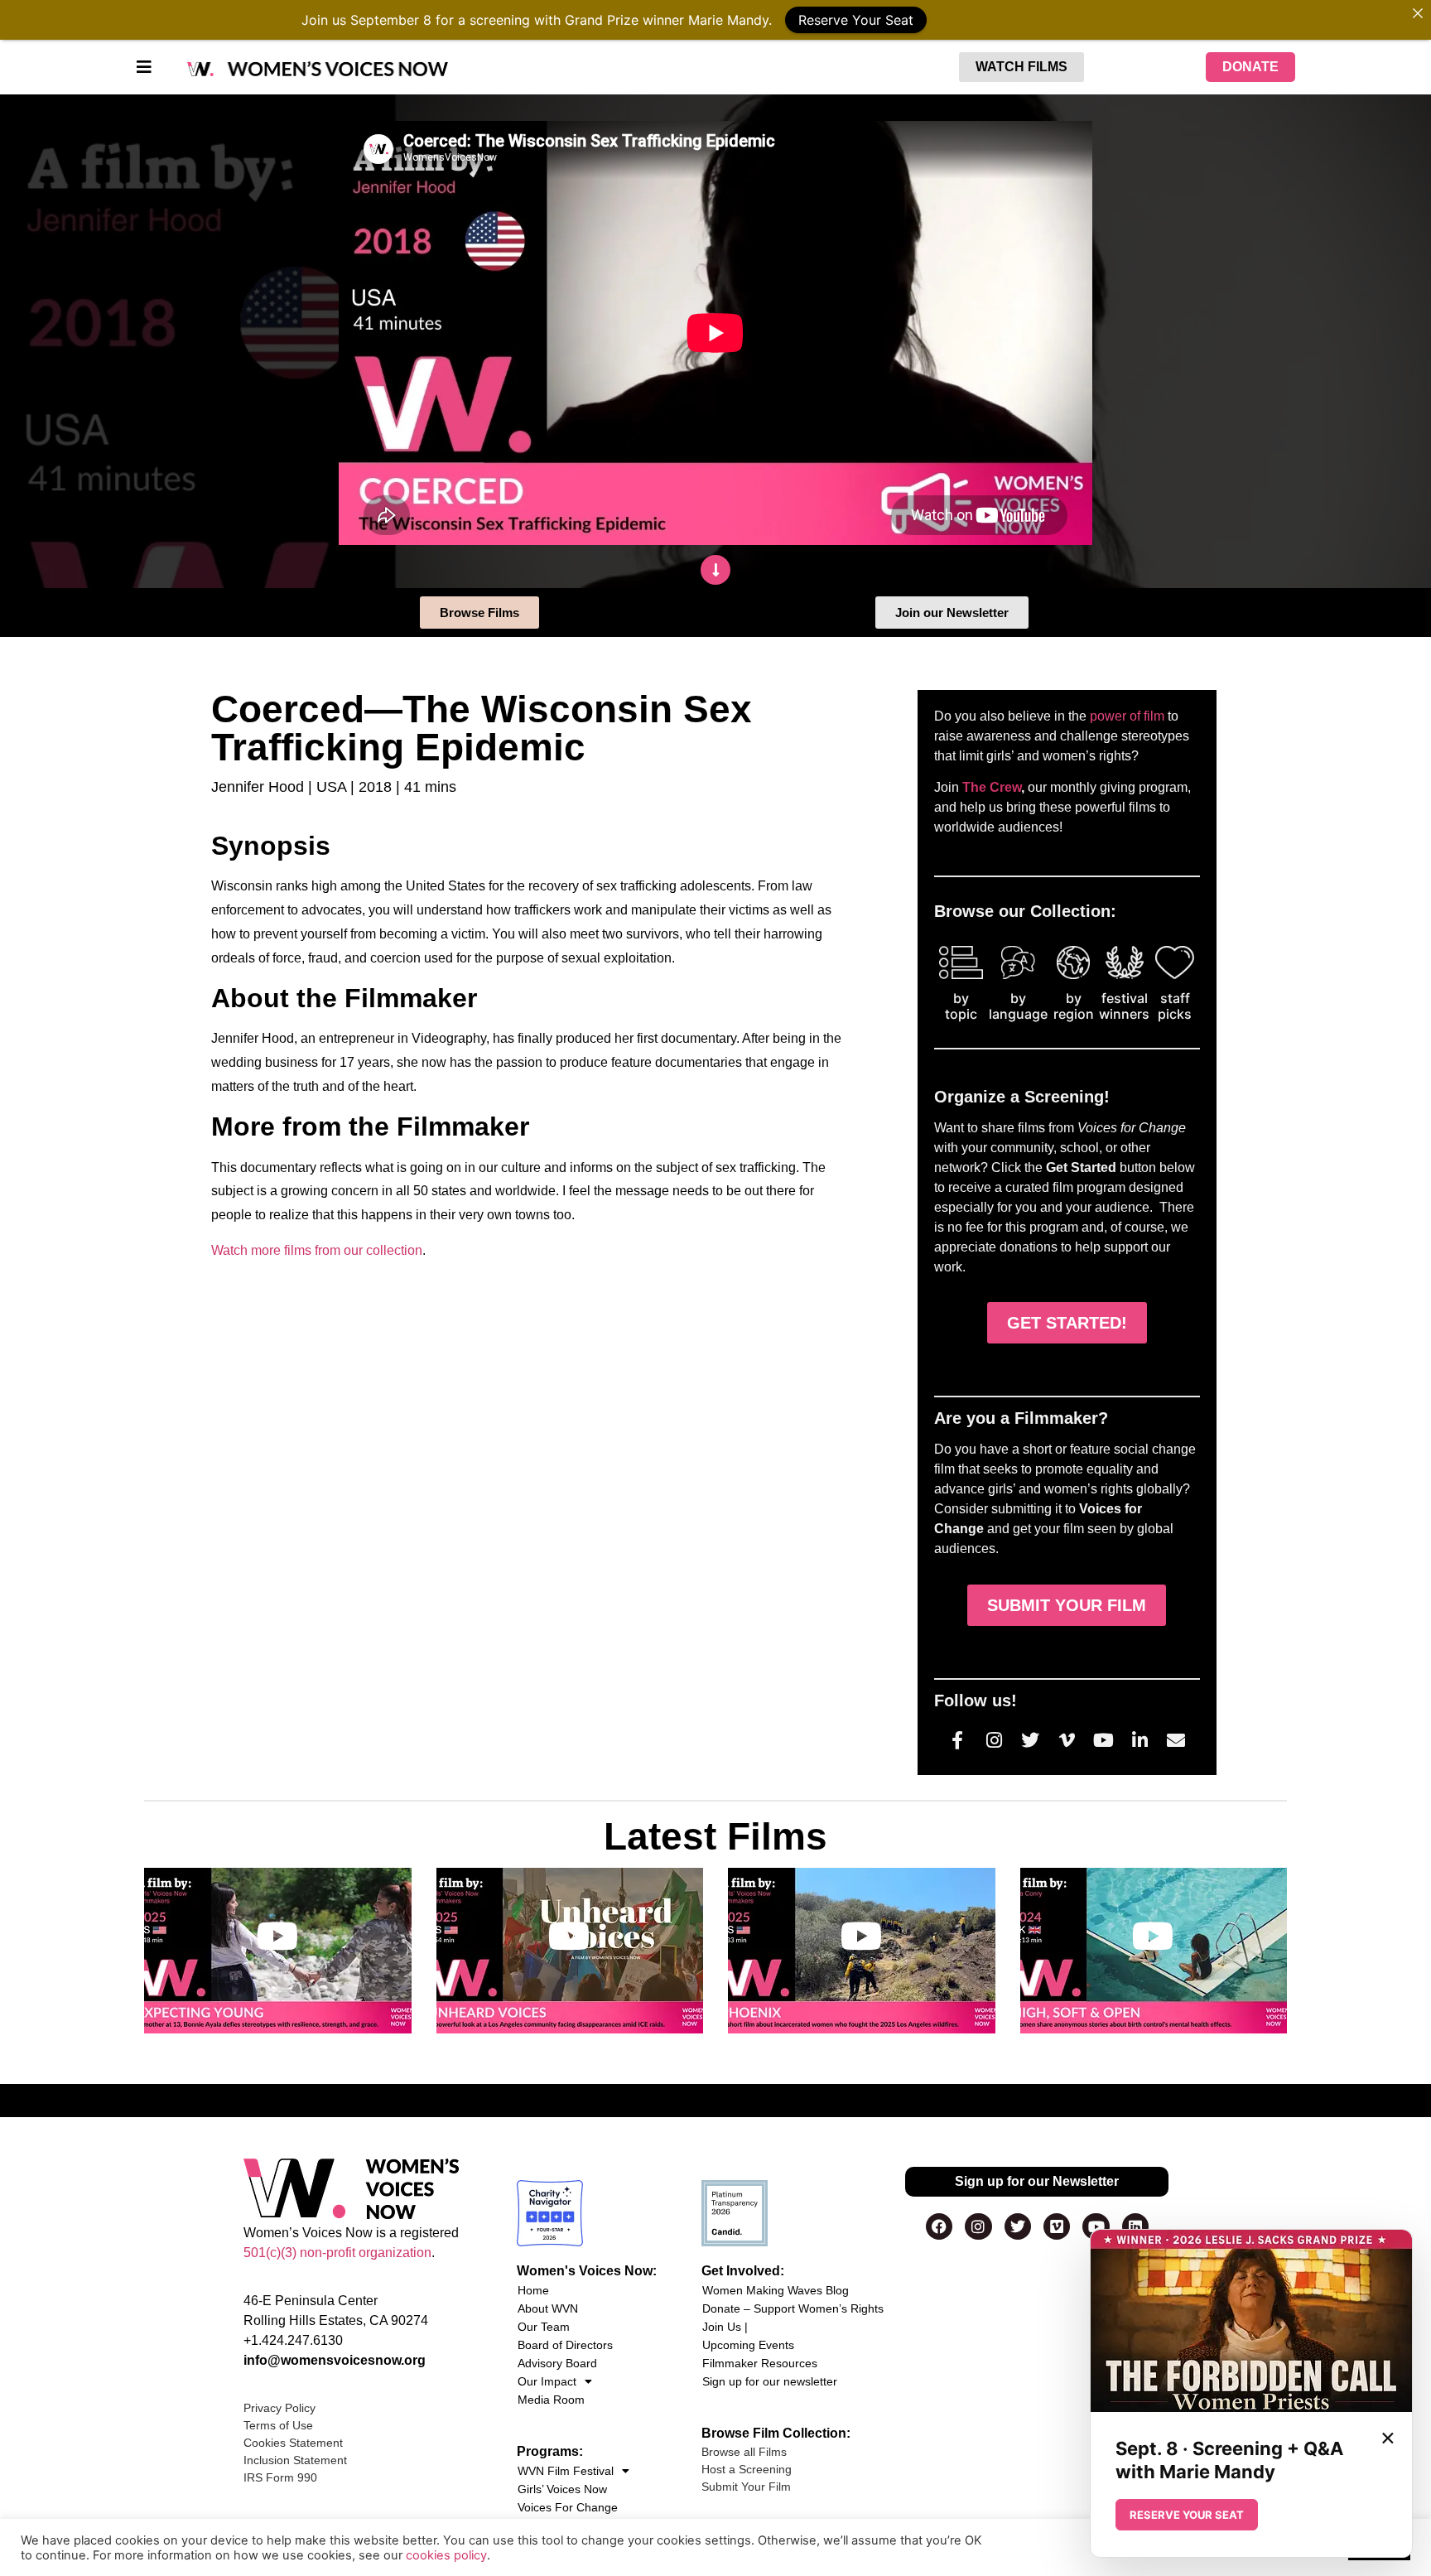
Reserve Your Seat (856, 20)
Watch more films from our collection (317, 1250)
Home (533, 2290)
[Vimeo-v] (1067, 1740)
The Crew (992, 787)
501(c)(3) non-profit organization (337, 2253)
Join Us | (725, 2327)
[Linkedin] (1135, 2226)
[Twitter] (1030, 1740)
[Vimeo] (1057, 2226)
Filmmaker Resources (760, 2363)
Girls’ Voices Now (562, 2489)
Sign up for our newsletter (770, 2381)
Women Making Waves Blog (776, 2290)
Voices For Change (568, 2507)
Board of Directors (565, 2345)
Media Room (551, 2400)
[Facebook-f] (957, 1740)
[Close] (1418, 13)
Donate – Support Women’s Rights (793, 2308)
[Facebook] (939, 2226)
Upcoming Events (748, 2345)
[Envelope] (1176, 1740)
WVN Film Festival (566, 2471)
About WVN (548, 2308)
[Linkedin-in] (1139, 1740)
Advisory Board (557, 2363)
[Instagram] (994, 1740)
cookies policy (446, 2555)
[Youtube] (1103, 1740)
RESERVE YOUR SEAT (1187, 2515)
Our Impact (547, 2381)
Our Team (544, 2327)
